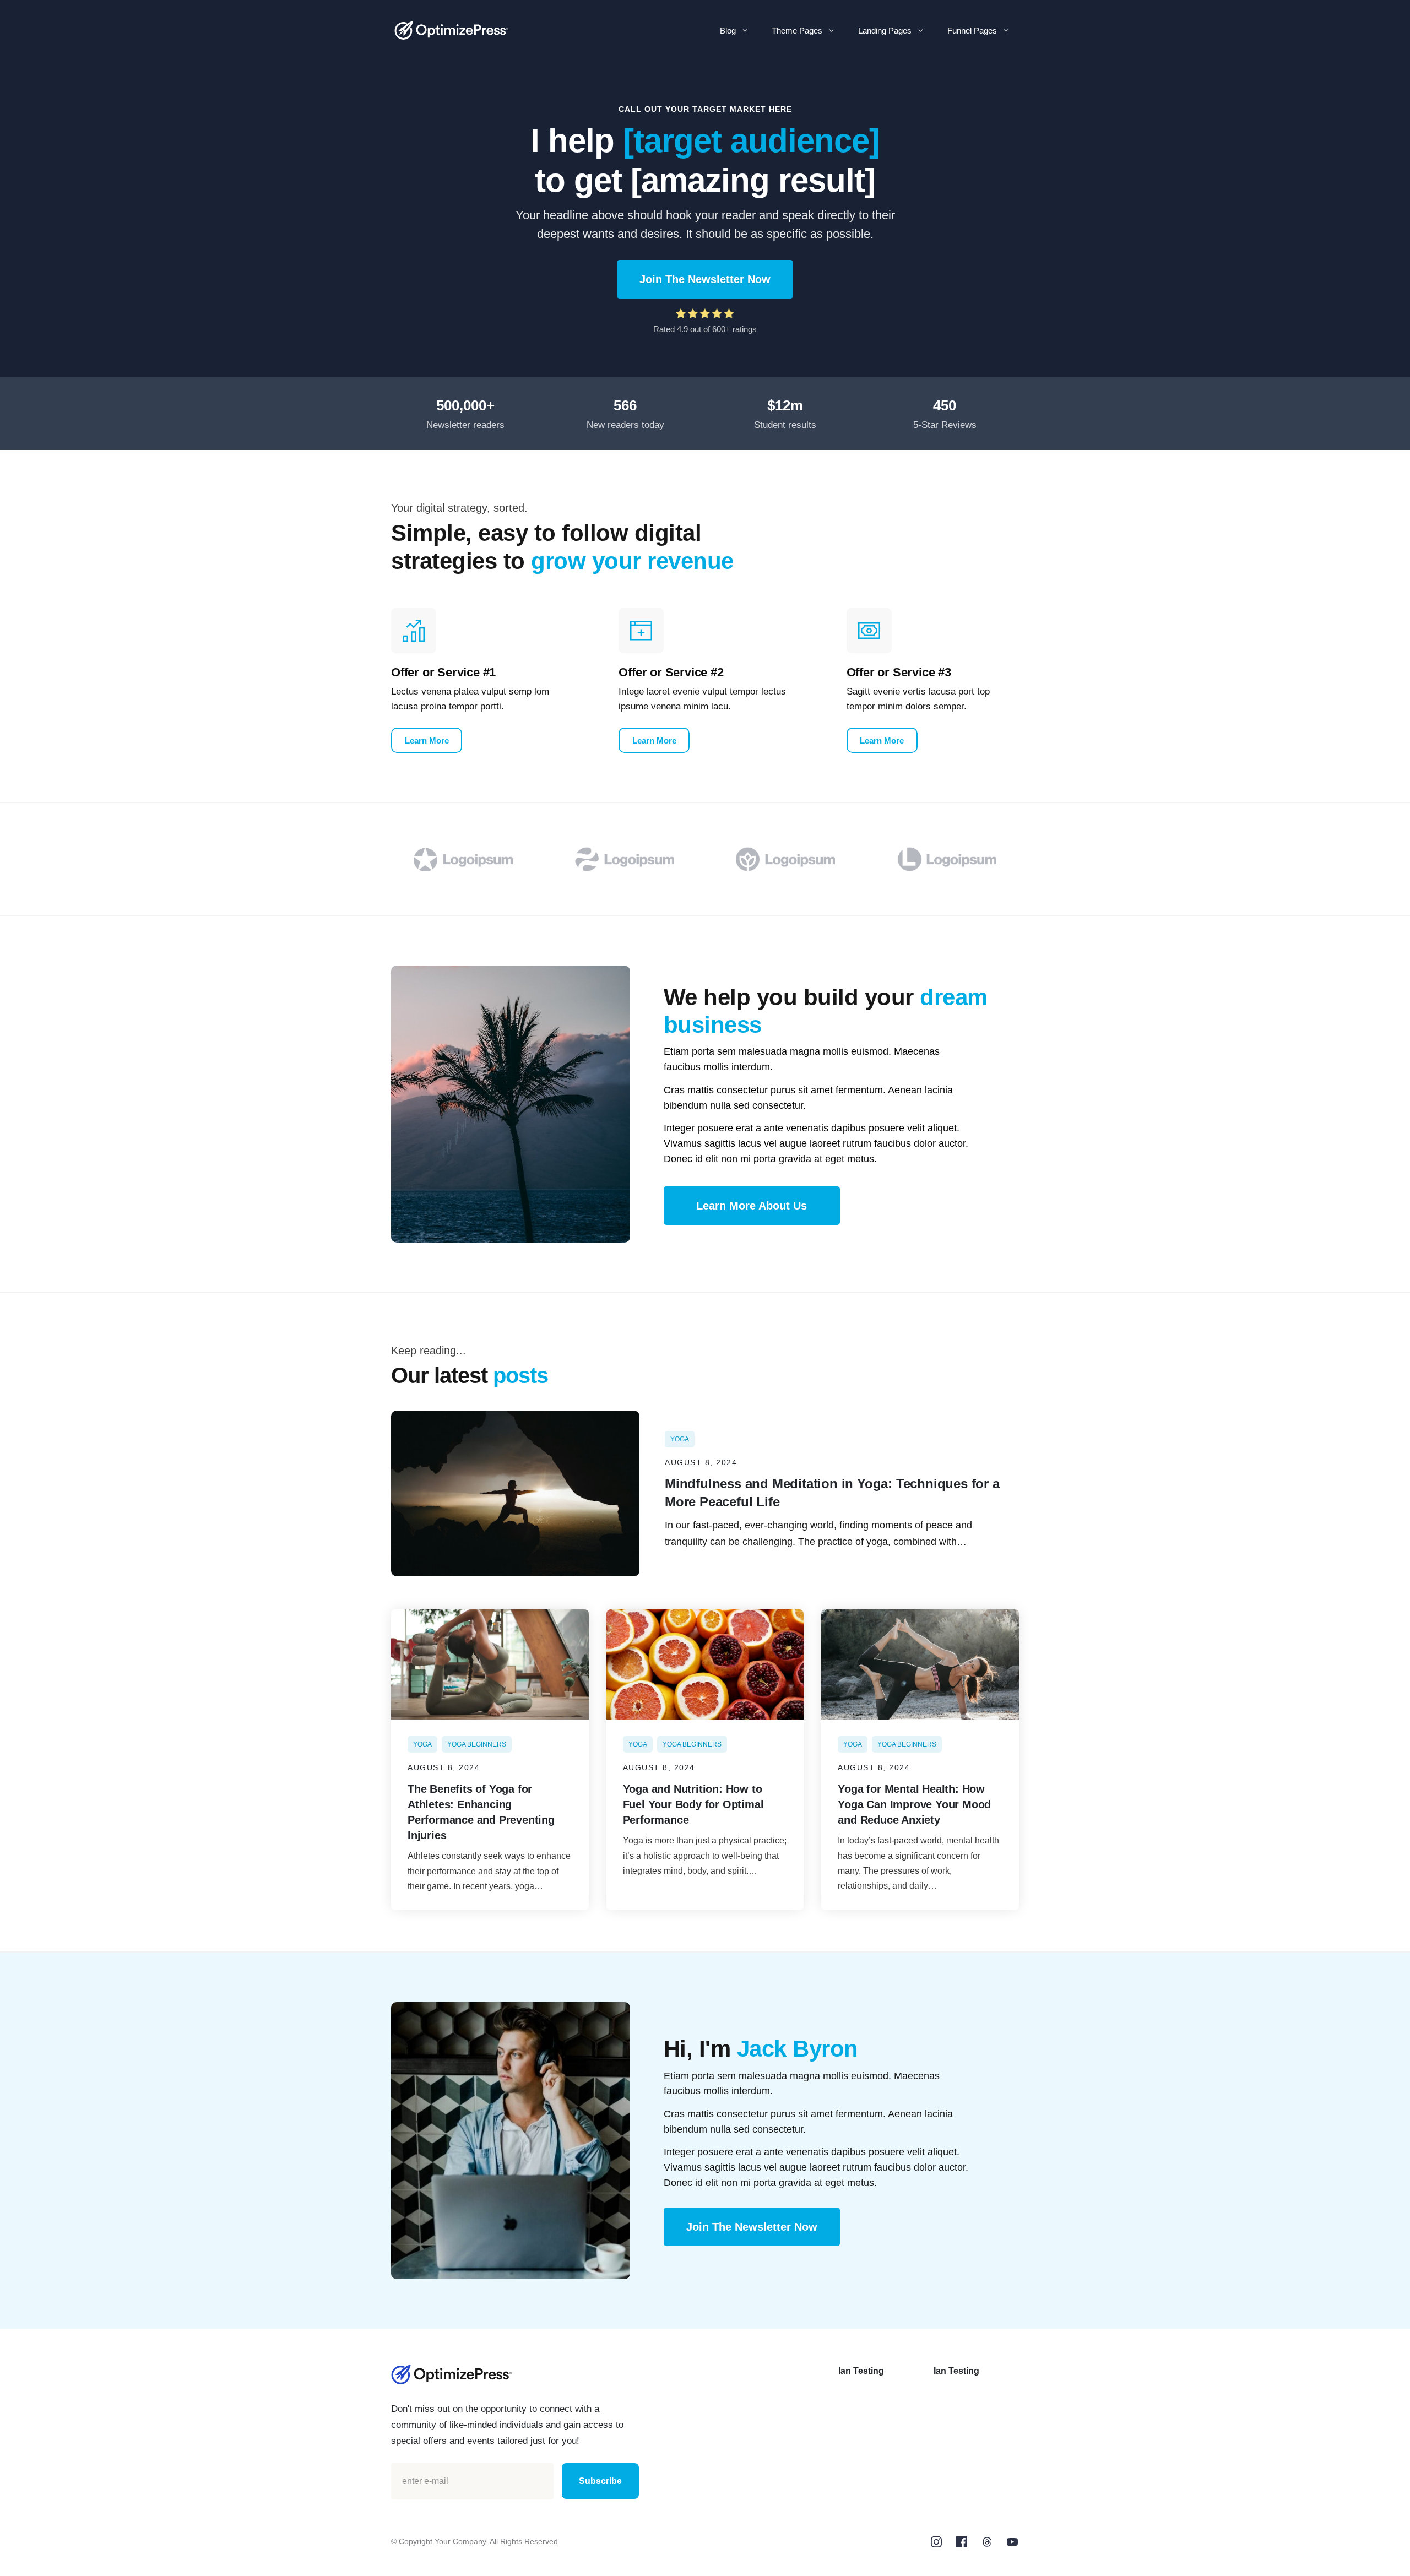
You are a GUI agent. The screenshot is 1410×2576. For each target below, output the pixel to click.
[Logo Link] (452, 31)
